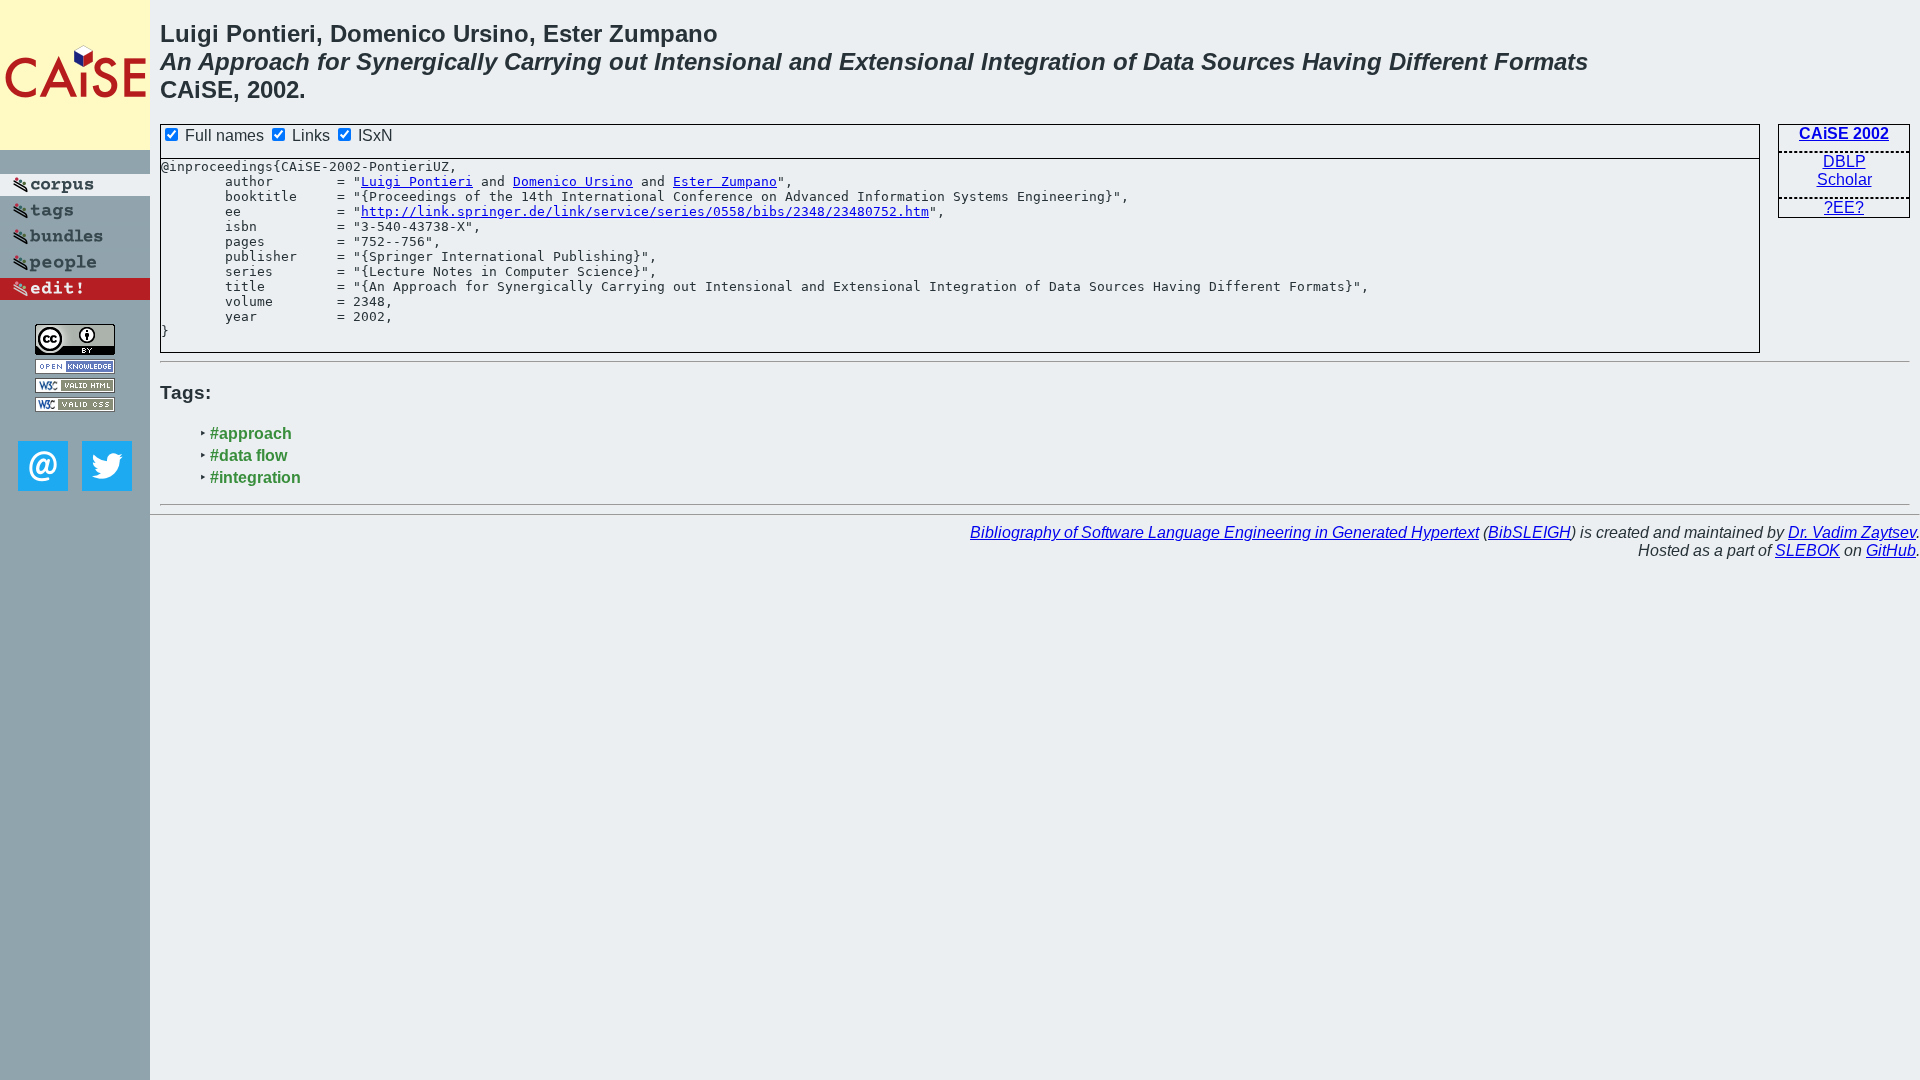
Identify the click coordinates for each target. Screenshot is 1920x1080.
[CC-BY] (75, 349)
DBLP (1844, 161)
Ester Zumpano (725, 181)
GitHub (1891, 550)
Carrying (553, 61)
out (628, 61)
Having (1342, 61)
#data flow (248, 455)
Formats (1541, 61)
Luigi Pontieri (417, 181)
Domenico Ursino (573, 181)
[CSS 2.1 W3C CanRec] (75, 426)
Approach (254, 61)
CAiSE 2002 (1844, 133)
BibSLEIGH (1529, 532)
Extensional (906, 61)
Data (1168, 61)
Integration (1043, 61)
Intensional (718, 61)
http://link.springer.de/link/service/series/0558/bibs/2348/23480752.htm (645, 211)
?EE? (1844, 207)
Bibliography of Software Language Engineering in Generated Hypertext (1224, 532)
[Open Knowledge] (75, 368)
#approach (251, 433)
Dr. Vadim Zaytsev (1852, 532)
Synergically (426, 61)
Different (1438, 61)
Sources (1248, 61)
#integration (255, 477)
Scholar (1844, 179)
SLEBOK (1807, 550)
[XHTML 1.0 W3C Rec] (75, 387)
